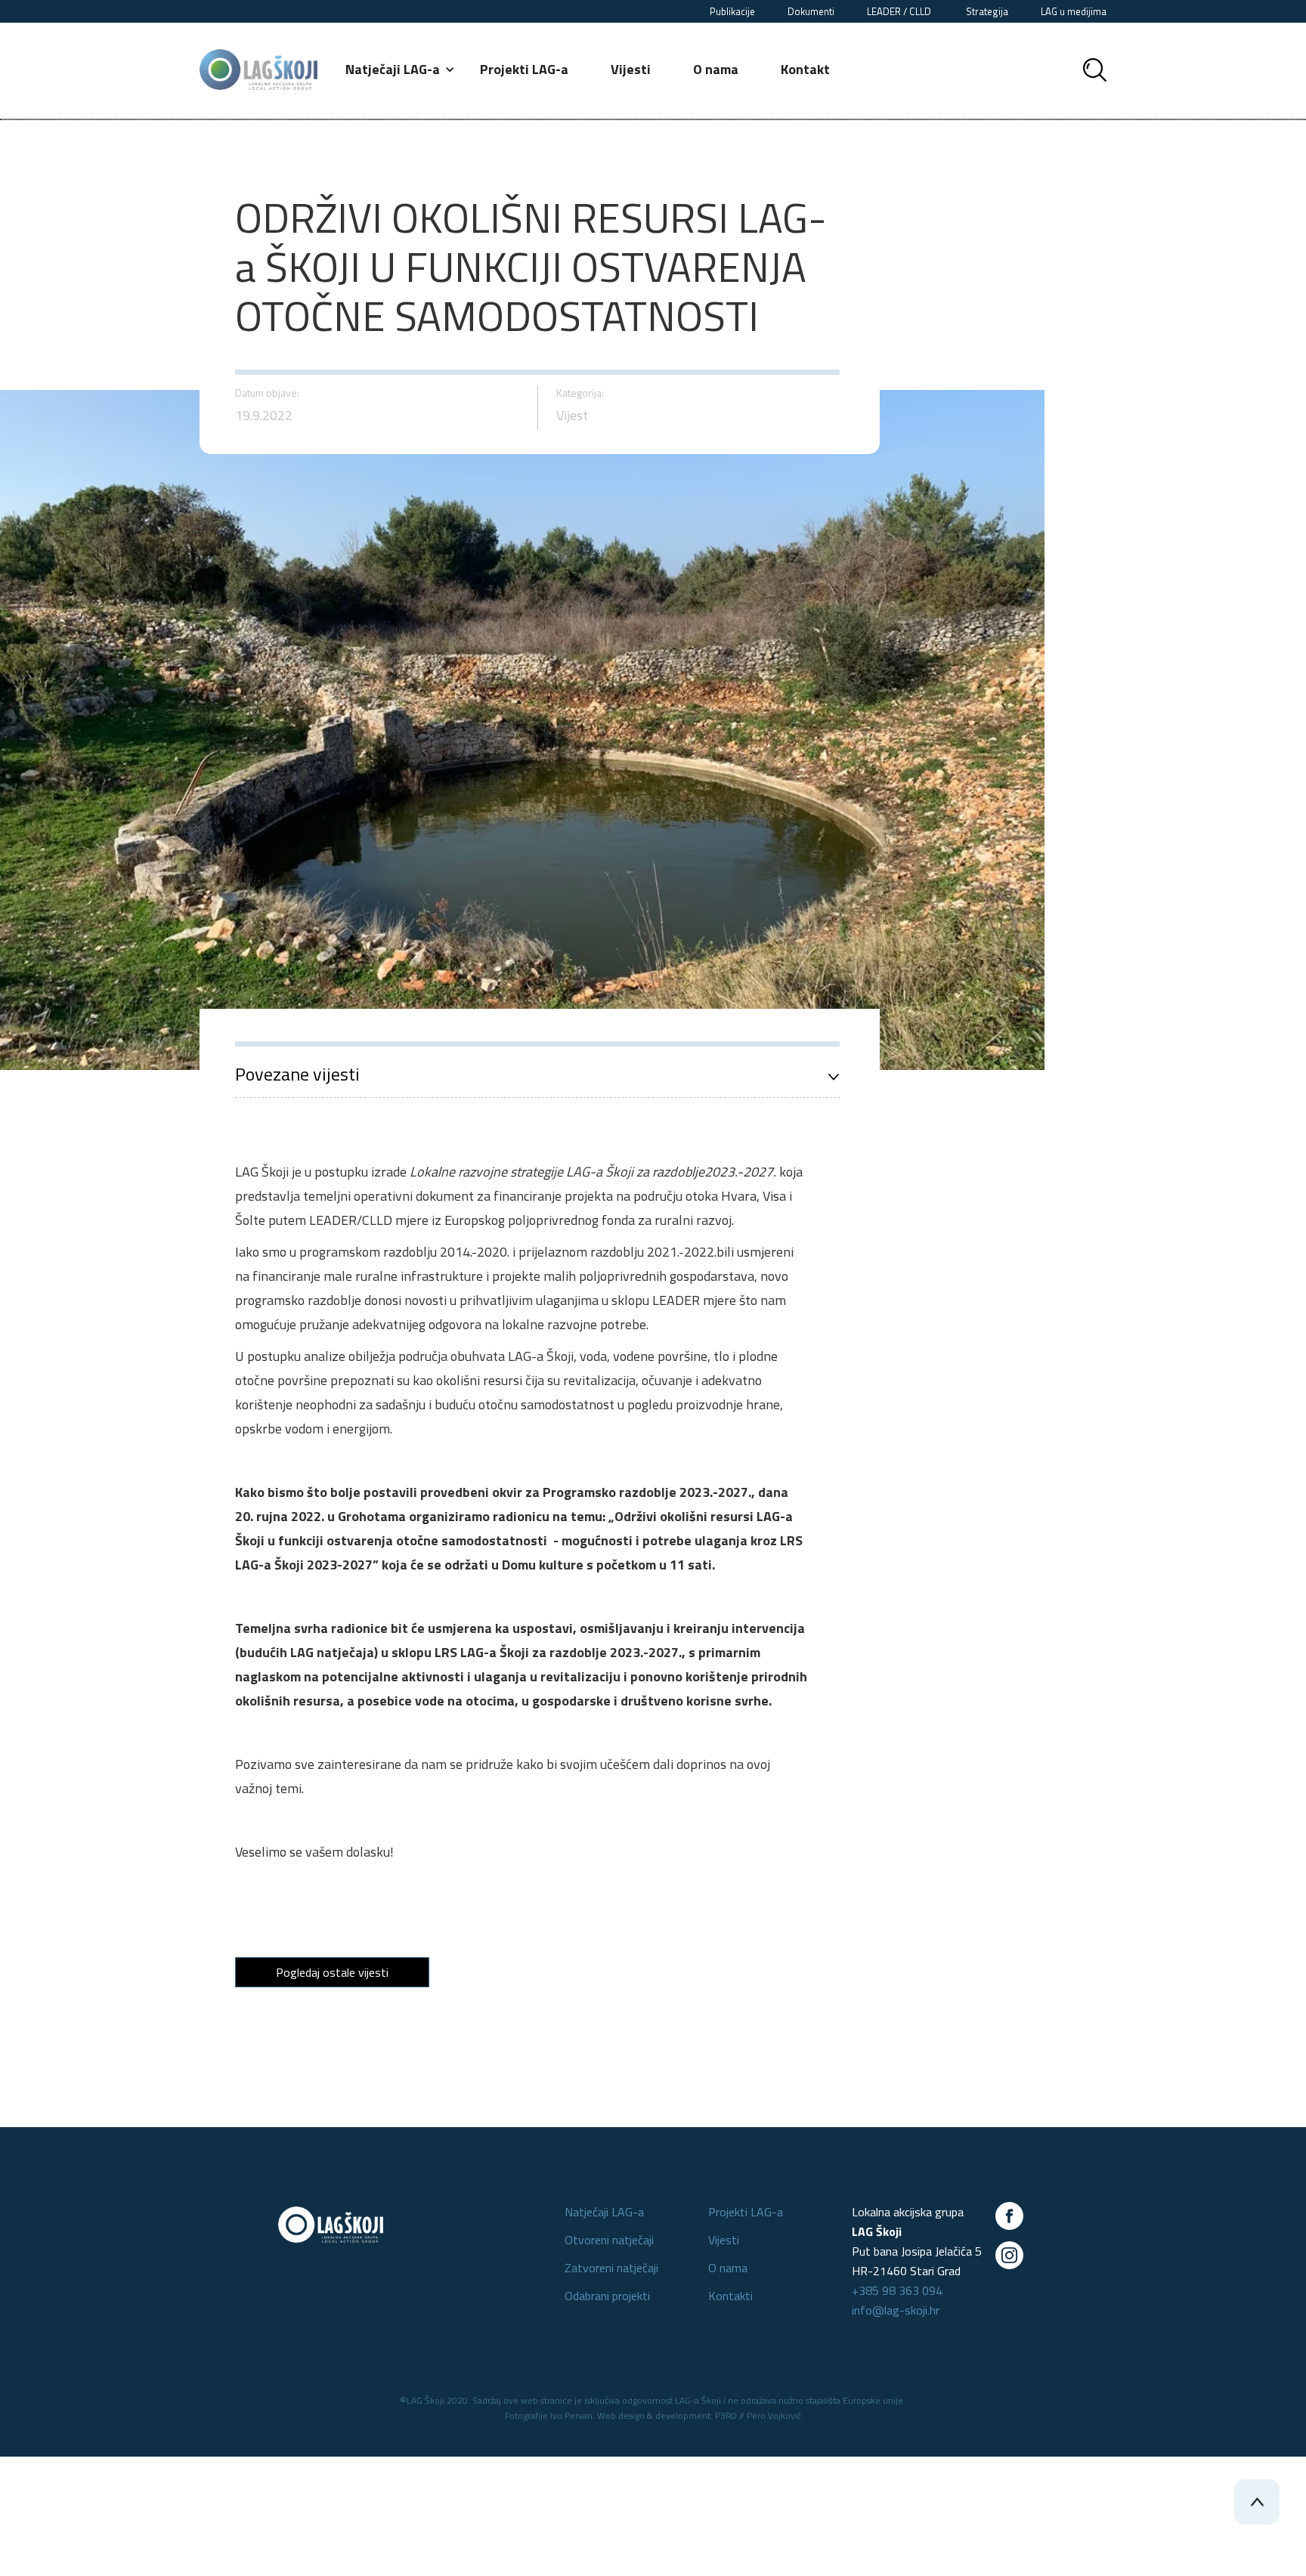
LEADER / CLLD (900, 11)
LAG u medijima (1074, 11)
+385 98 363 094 (897, 2290)
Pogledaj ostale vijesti (332, 1972)
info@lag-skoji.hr (896, 2310)
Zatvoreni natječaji (611, 2268)
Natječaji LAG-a (604, 2212)
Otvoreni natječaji (609, 2240)
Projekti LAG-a (524, 69)
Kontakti (730, 2296)
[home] (258, 70)
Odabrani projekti (607, 2296)
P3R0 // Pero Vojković (758, 2415)
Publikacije (732, 11)
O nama (716, 69)
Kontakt (805, 69)
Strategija (987, 11)
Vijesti (631, 69)
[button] (401, 70)
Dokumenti (811, 11)
